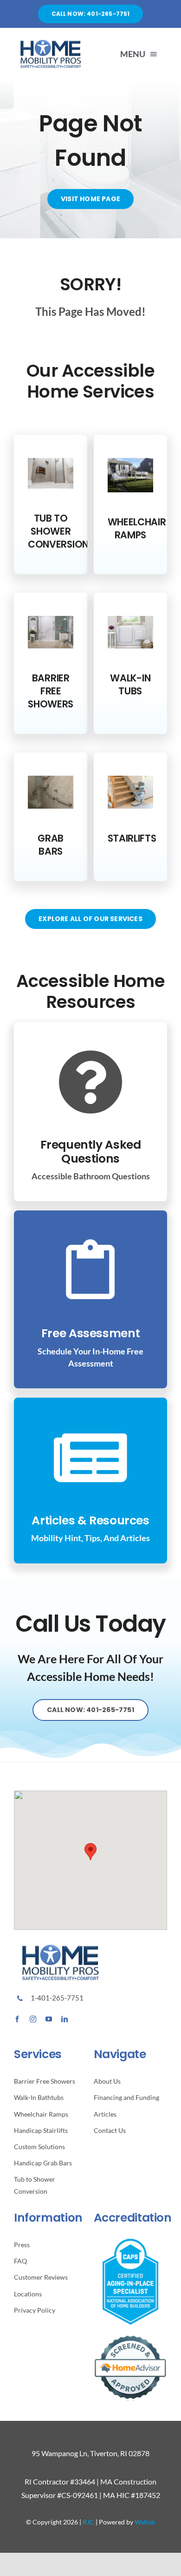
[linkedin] (65, 2019)
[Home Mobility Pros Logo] (51, 43)
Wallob (145, 2522)
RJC (88, 2522)
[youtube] (49, 2019)
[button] (90, 1852)
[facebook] (17, 2019)
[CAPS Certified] (130, 2242)
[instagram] (33, 2019)
